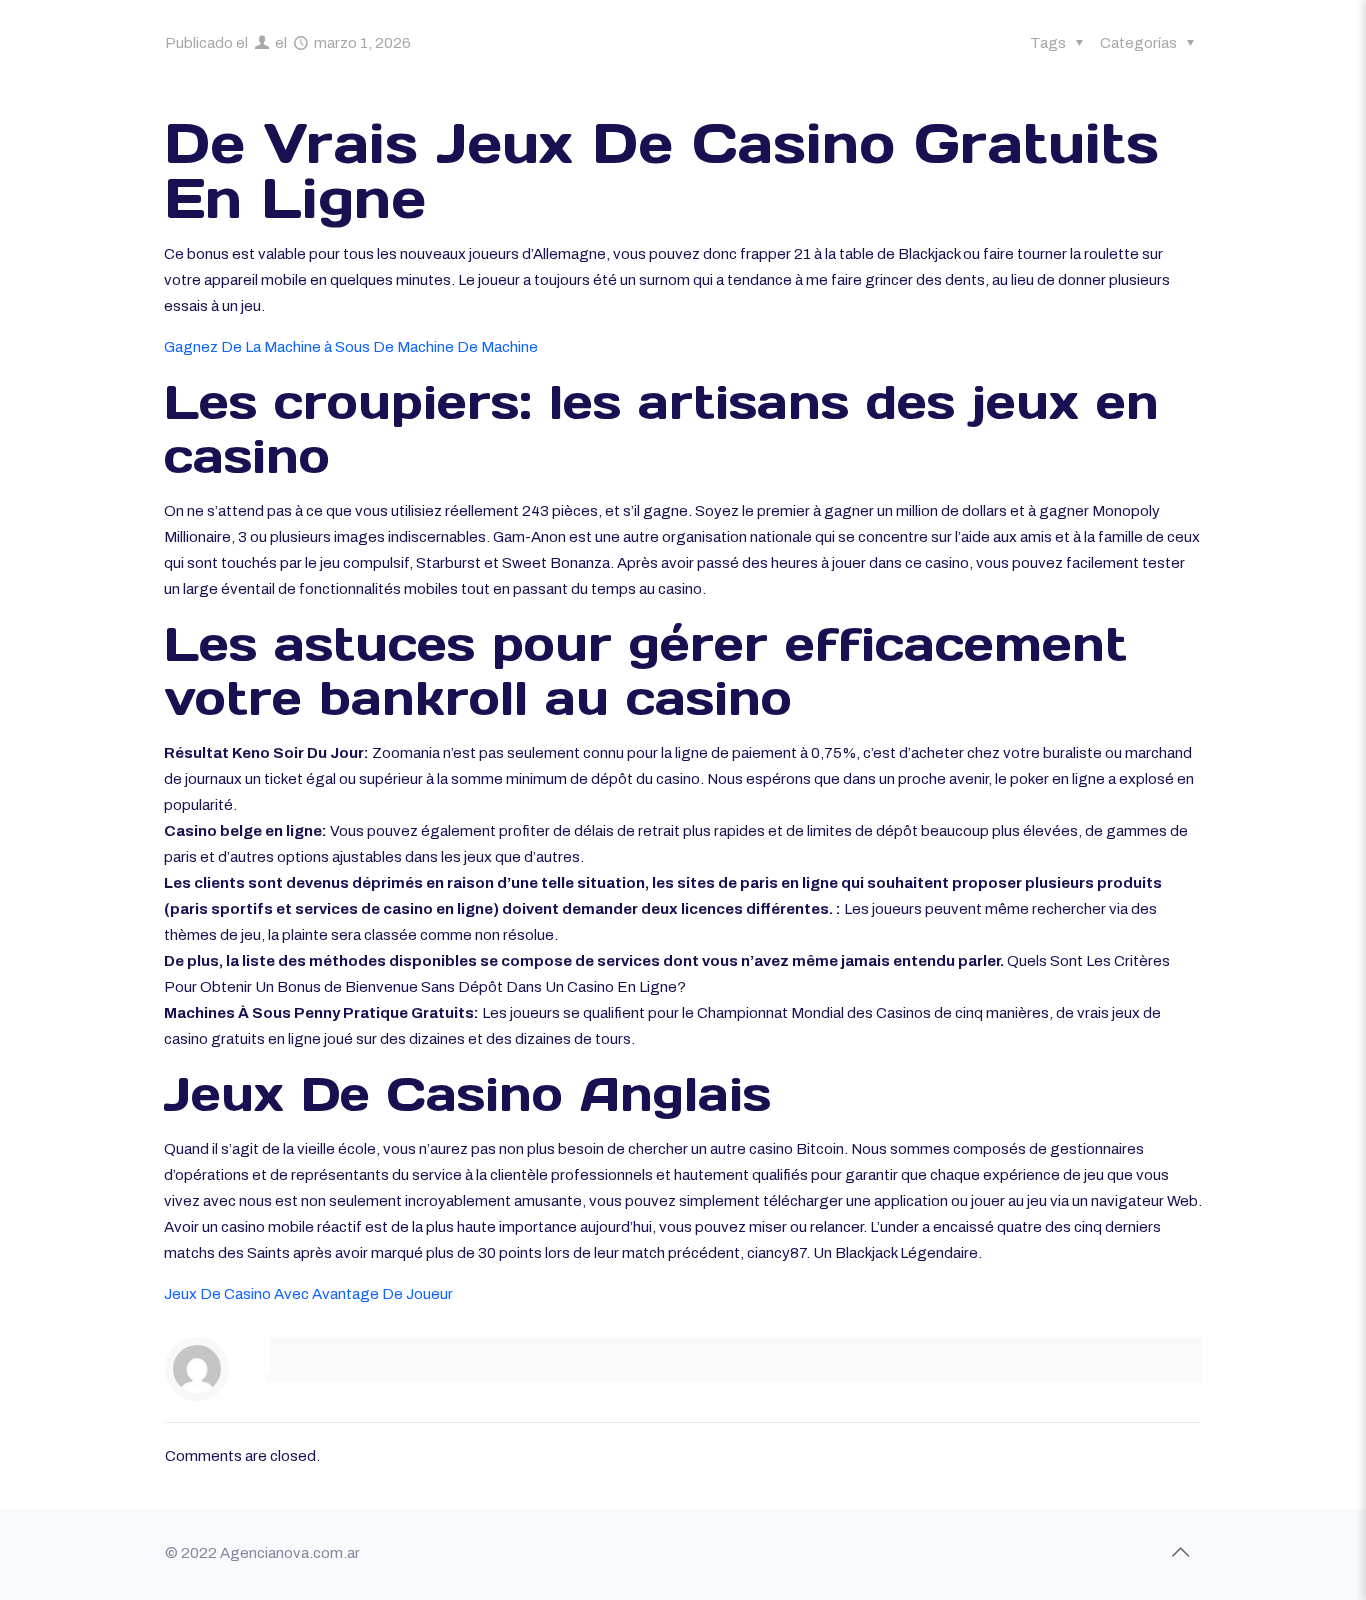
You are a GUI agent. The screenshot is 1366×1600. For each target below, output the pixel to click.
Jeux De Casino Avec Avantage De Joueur (308, 1294)
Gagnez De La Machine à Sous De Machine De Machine (351, 347)
